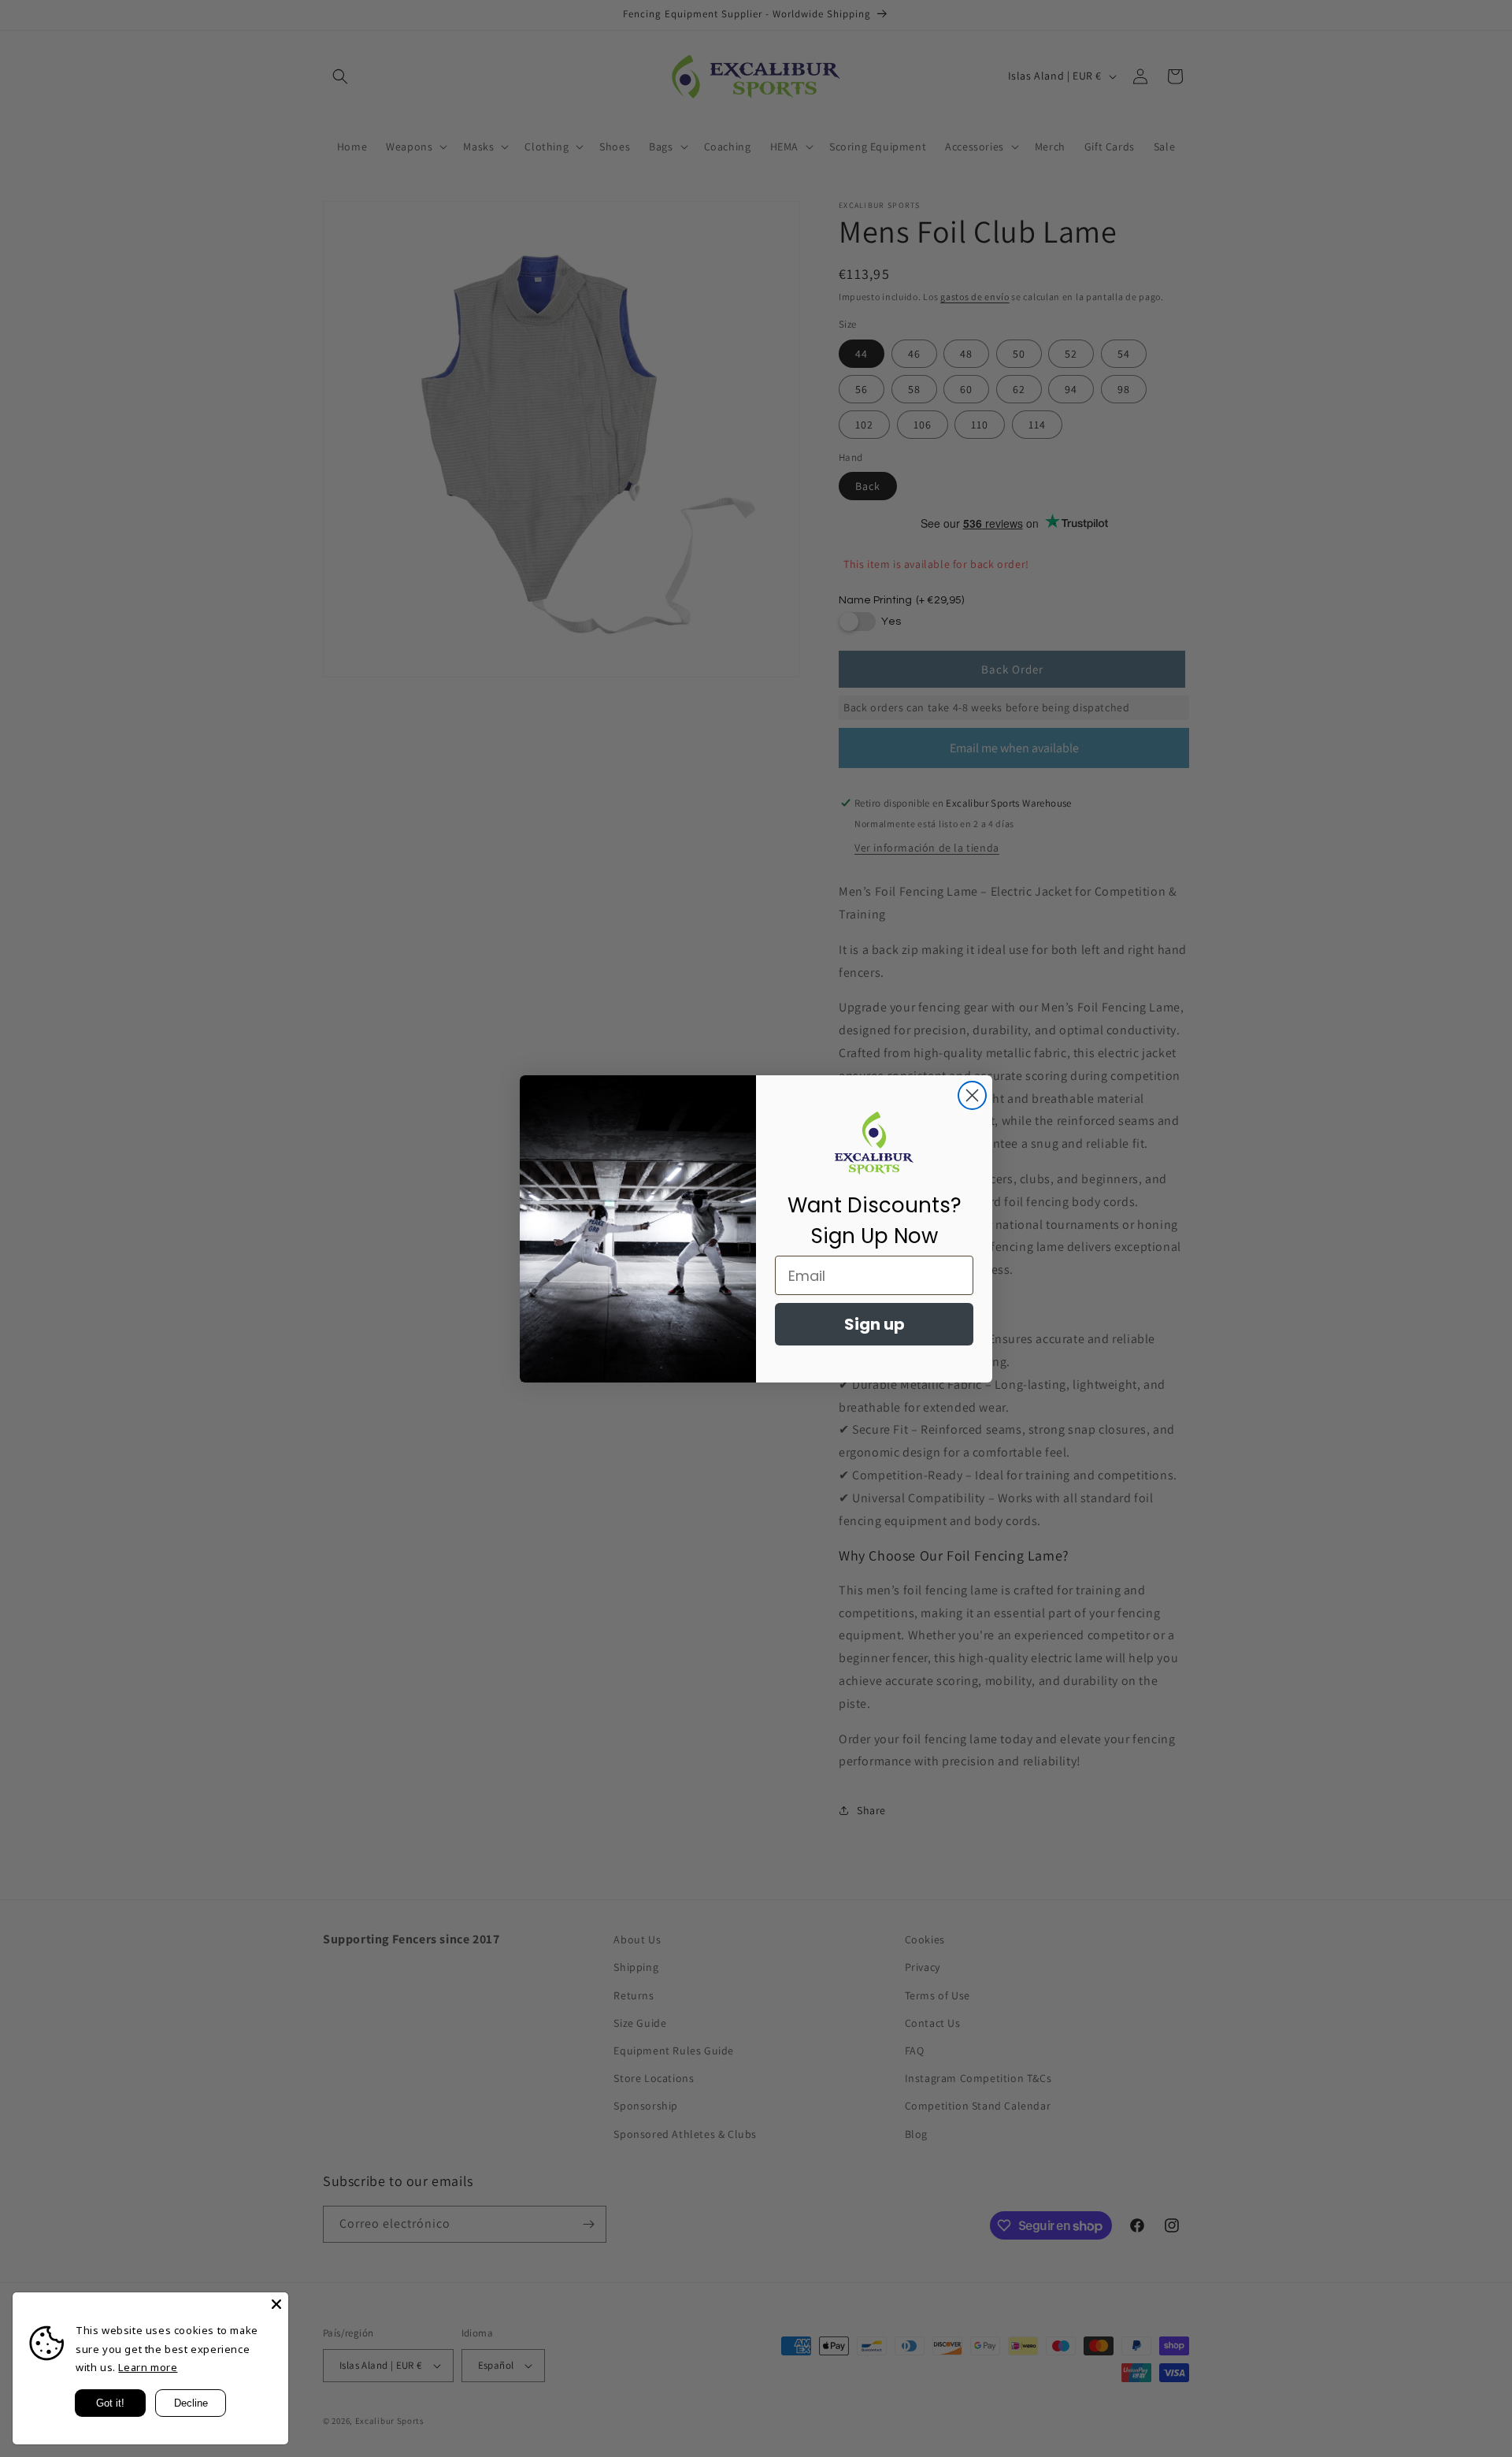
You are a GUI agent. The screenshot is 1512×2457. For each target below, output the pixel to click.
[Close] (276, 2304)
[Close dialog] (972, 1095)
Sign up (875, 1324)
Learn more (148, 2367)
